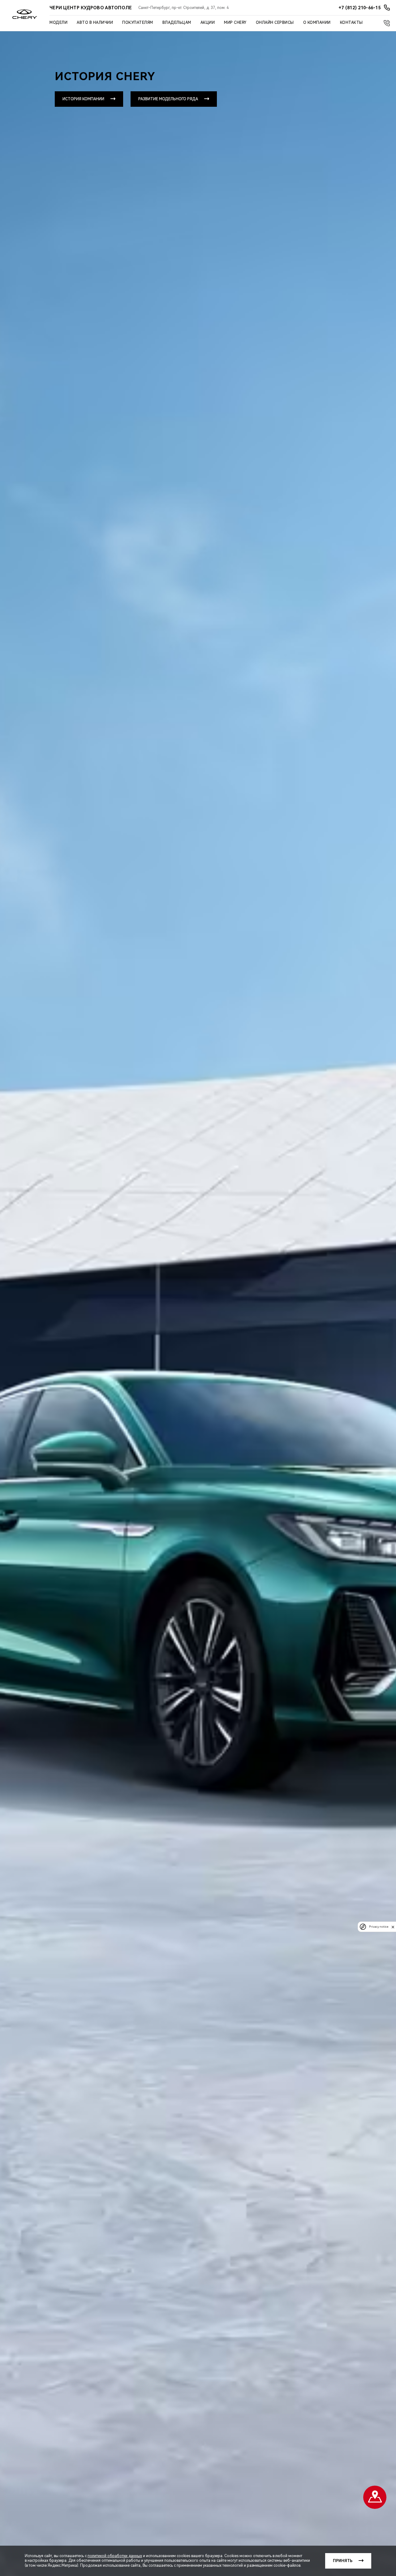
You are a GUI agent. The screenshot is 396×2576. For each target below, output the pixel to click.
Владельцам (177, 23)
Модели (58, 23)
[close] (393, 1927)
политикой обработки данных (115, 2556)
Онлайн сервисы (275, 23)
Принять (343, 2561)
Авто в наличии (95, 23)
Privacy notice (379, 1927)
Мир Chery (235, 23)
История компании (83, 99)
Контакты (351, 23)
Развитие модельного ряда (168, 99)
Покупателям (138, 23)
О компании (317, 23)
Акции (208, 23)
